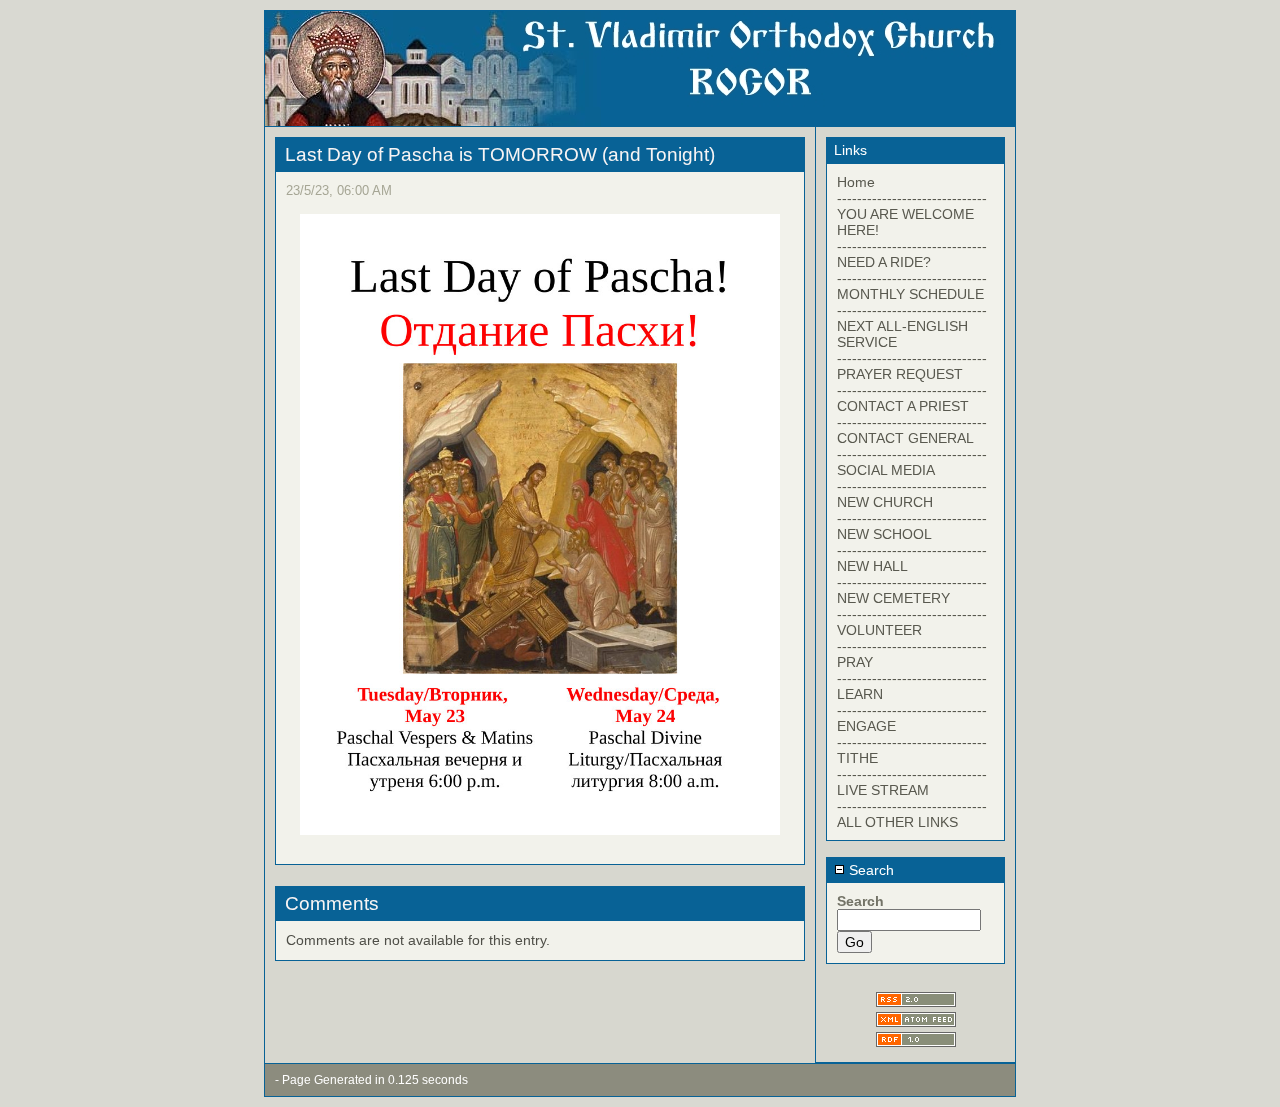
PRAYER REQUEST (900, 374)
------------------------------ (912, 198)
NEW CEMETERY (893, 598)
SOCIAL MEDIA (886, 470)
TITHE (857, 758)
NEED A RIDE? (884, 262)
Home (856, 182)
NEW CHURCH (885, 502)
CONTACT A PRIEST (903, 406)
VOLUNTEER (879, 630)
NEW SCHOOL (884, 534)
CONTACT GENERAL (905, 438)
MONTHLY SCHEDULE (910, 294)
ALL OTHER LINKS (897, 822)
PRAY (855, 662)
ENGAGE (866, 726)
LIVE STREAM (883, 790)
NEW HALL (872, 566)
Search (869, 870)
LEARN (860, 694)
